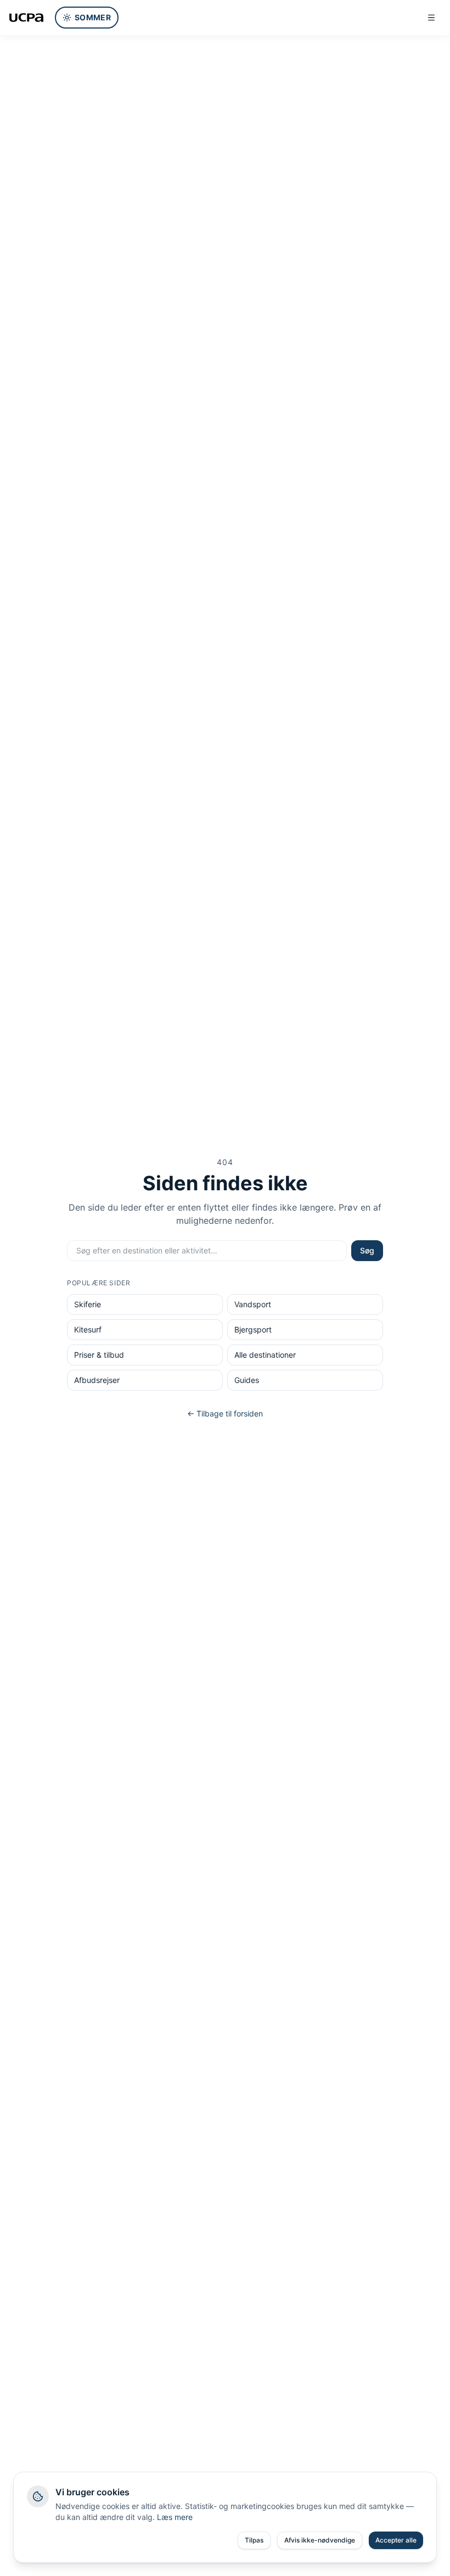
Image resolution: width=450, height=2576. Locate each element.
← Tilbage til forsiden (225, 1413)
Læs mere (175, 2517)
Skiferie (88, 1304)
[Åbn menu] (431, 18)
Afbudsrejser (97, 1380)
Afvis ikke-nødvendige (320, 2540)
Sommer (93, 17)
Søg (367, 1250)
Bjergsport (253, 1329)
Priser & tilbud (99, 1355)
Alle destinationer (265, 1355)
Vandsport (253, 1304)
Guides (247, 1380)
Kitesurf (88, 1329)
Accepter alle (396, 2540)
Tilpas (254, 2540)
